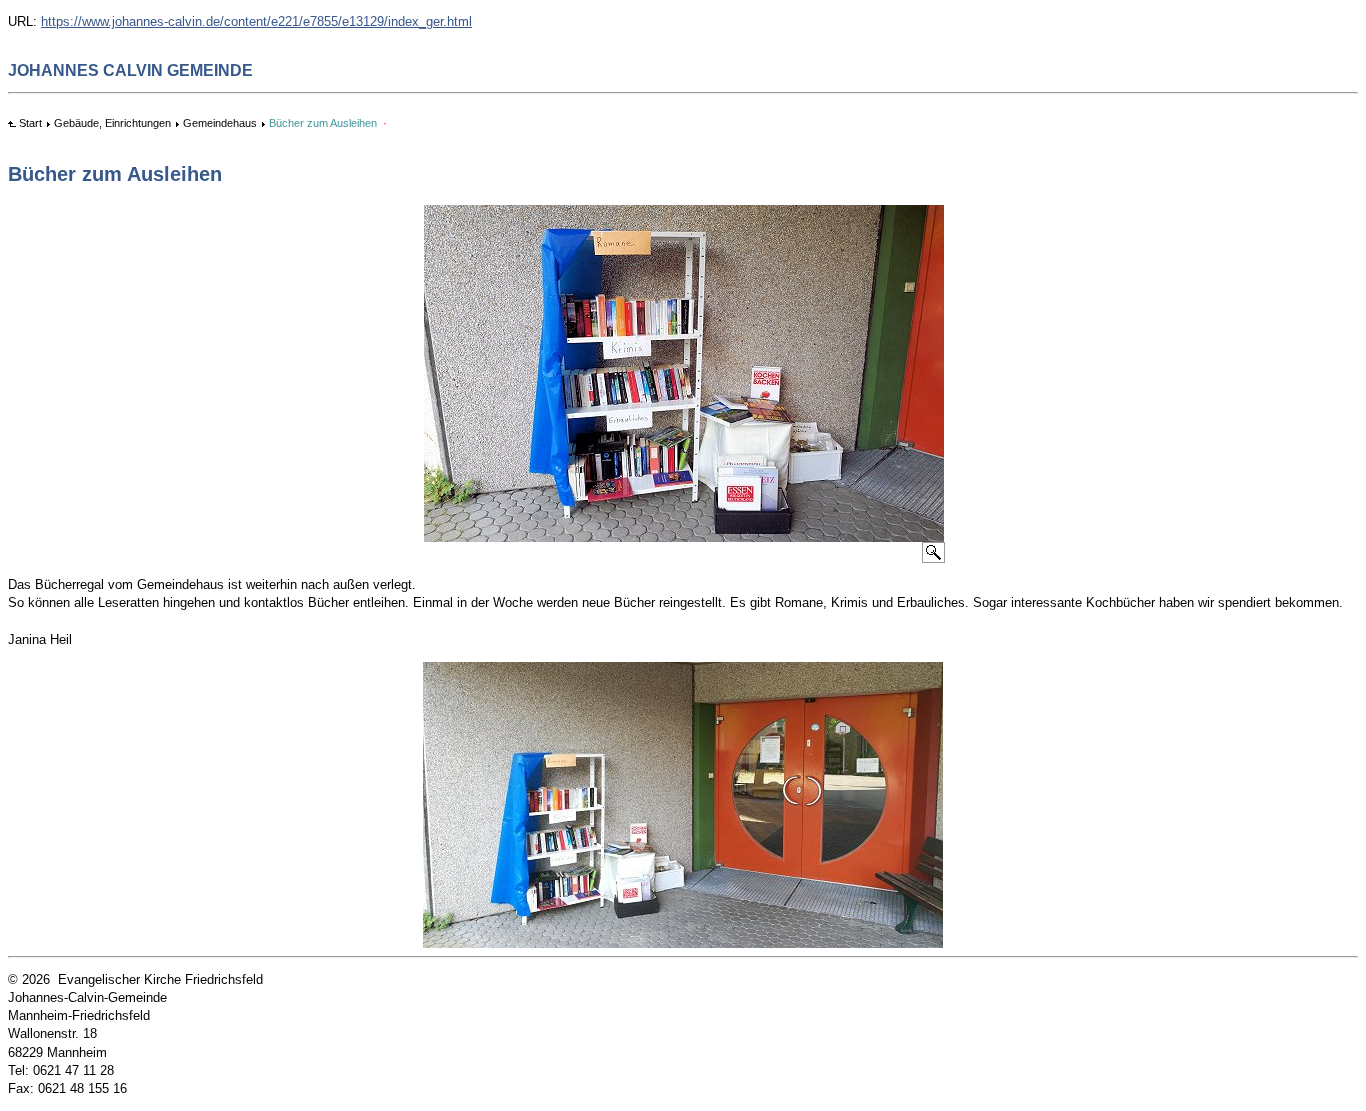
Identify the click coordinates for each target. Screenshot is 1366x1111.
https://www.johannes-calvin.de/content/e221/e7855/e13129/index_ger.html (256, 21)
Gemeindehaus (220, 123)
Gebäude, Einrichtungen (112, 123)
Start (30, 123)
